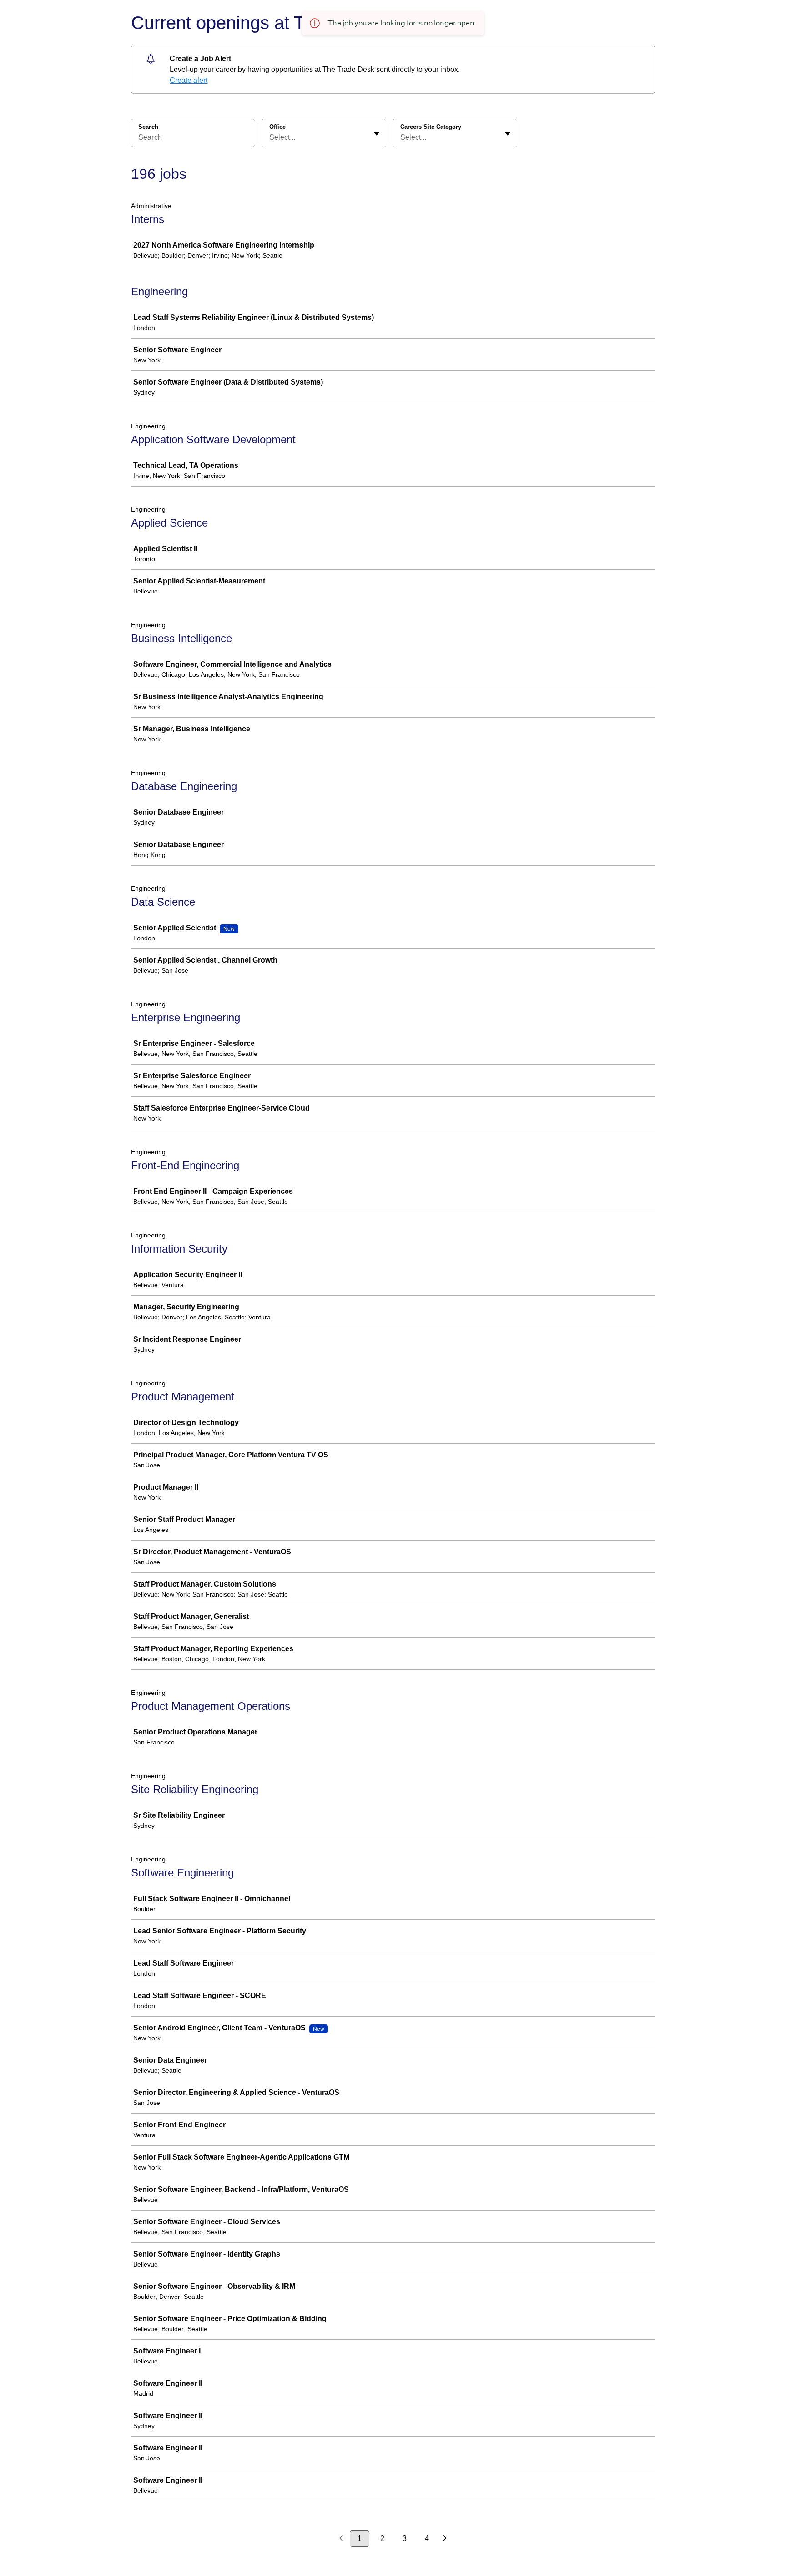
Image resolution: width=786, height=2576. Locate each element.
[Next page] (445, 2539)
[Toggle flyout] (377, 134)
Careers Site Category (431, 127)
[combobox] (270, 137)
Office (277, 127)
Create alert (189, 80)
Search (148, 127)
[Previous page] (341, 2539)
